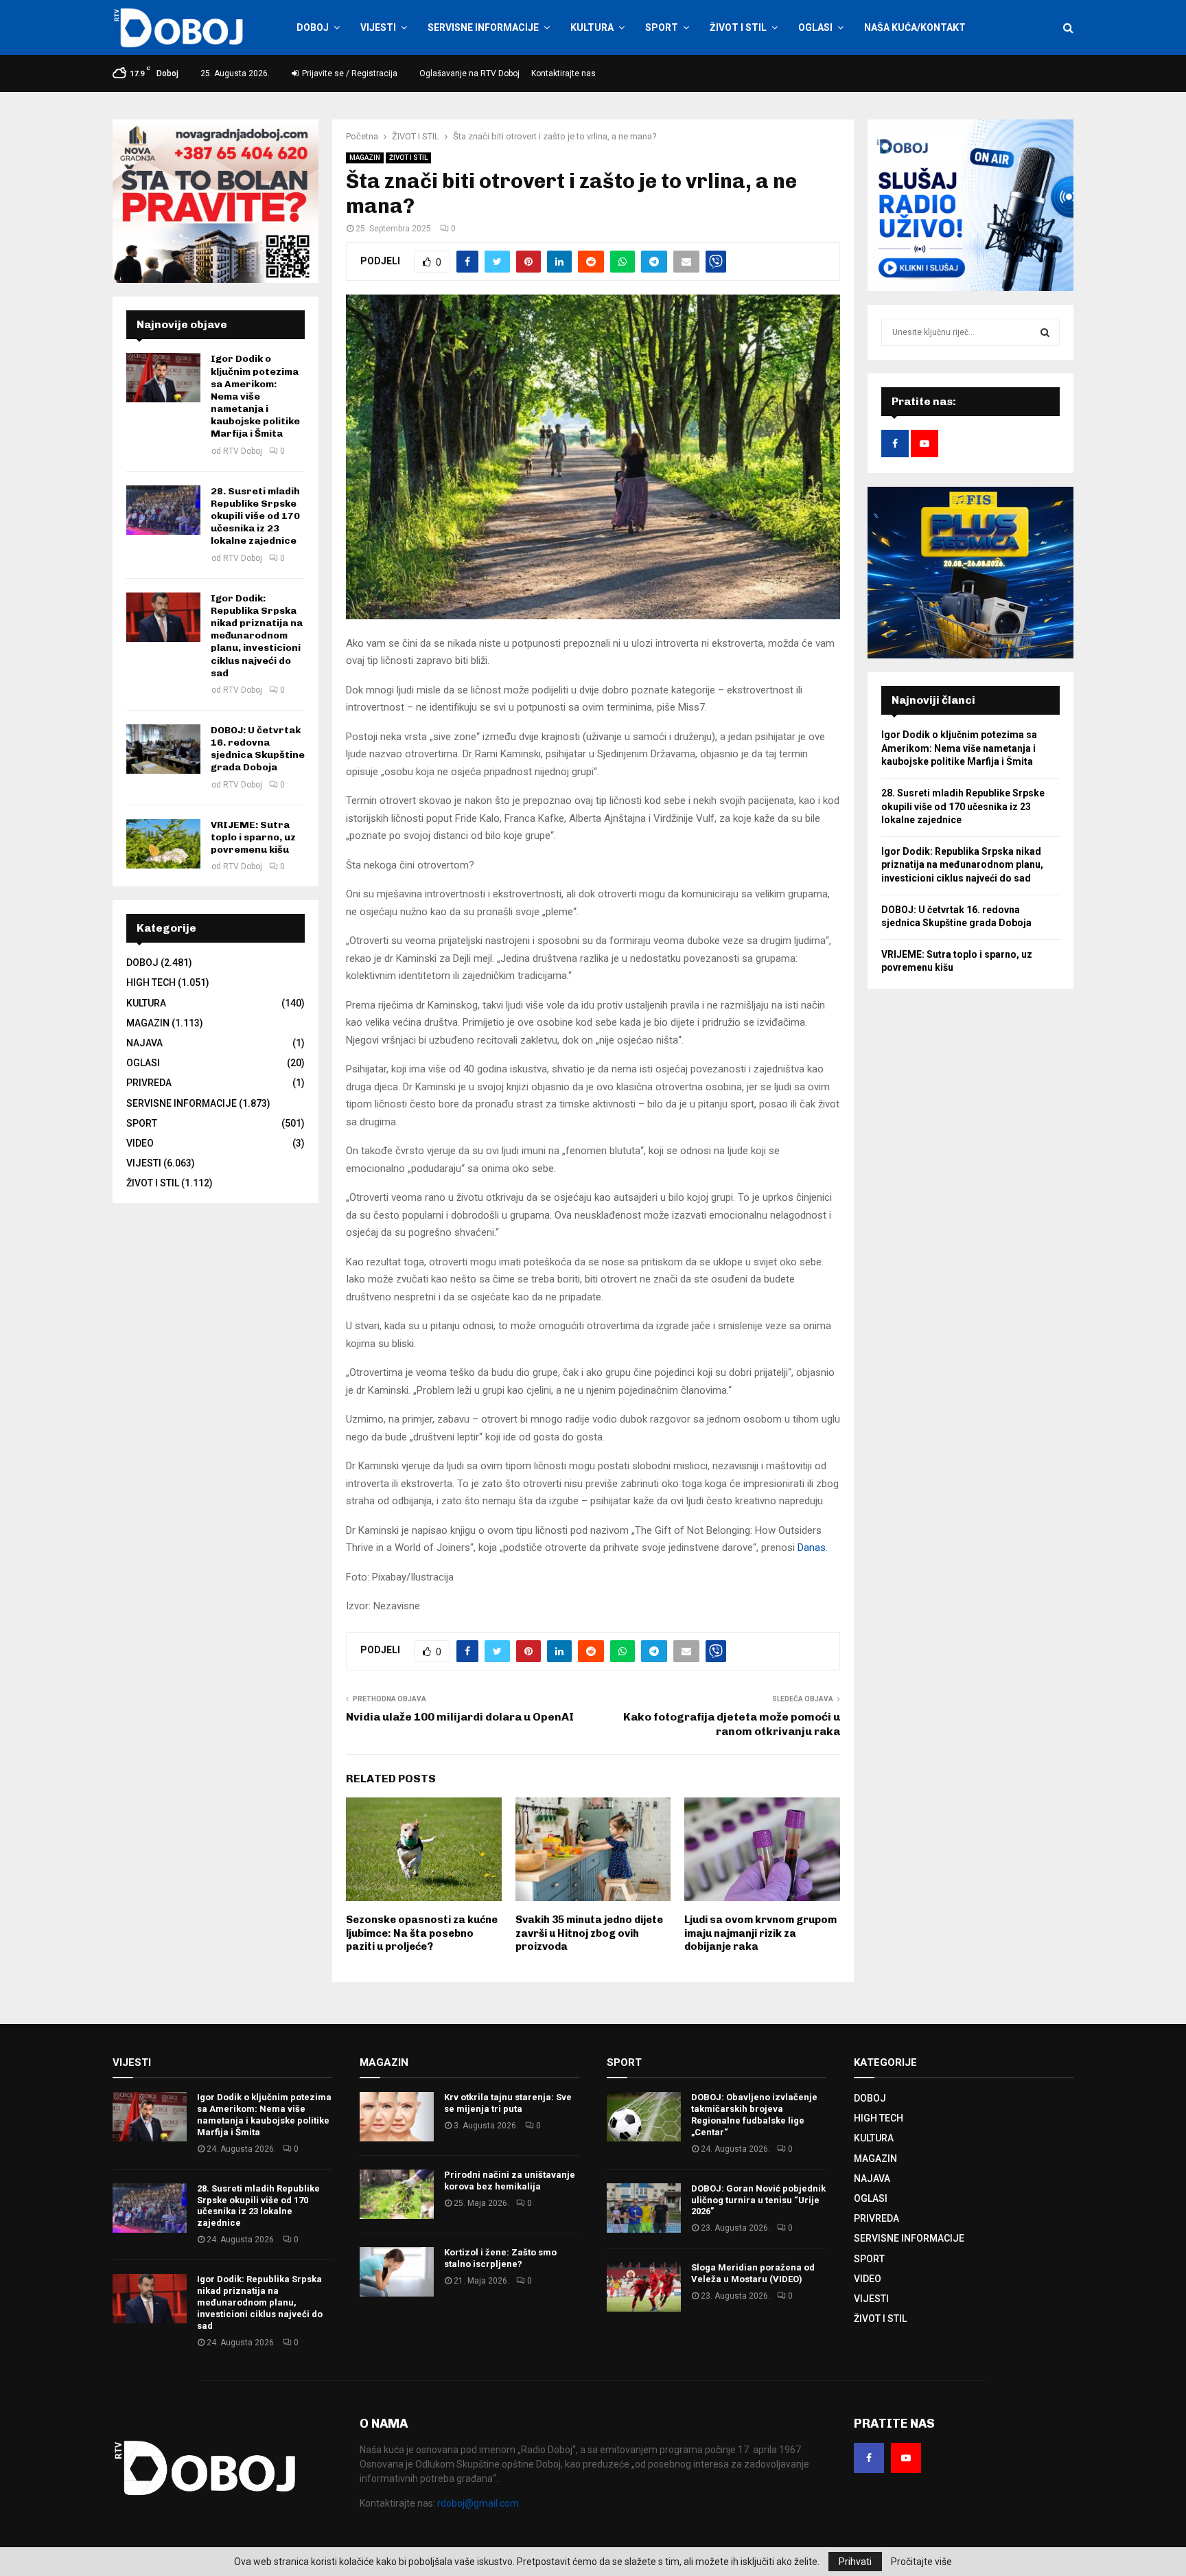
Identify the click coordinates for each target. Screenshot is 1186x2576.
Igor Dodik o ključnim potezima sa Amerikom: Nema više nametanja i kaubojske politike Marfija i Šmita (255, 396)
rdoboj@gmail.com (478, 2503)
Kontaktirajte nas (563, 73)
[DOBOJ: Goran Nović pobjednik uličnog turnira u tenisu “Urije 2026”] (644, 2208)
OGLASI (815, 27)
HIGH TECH (151, 982)
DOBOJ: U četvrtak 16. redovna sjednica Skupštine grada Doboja (258, 749)
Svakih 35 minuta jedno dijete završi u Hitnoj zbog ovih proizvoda (589, 1933)
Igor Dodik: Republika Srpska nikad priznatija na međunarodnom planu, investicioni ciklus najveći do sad (257, 636)
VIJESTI (378, 27)
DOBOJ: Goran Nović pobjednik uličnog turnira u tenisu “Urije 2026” (758, 2200)
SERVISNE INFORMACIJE (483, 27)
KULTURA (592, 27)
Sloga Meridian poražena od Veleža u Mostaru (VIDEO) (753, 2273)
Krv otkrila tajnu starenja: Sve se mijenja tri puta (508, 2103)
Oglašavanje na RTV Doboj (469, 73)
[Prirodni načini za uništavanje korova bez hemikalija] (397, 2194)
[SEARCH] (1045, 332)
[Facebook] (869, 2458)
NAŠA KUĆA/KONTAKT (915, 27)
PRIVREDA (149, 1083)
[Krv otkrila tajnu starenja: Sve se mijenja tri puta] (397, 2117)
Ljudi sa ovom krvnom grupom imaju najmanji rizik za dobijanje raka (760, 1933)
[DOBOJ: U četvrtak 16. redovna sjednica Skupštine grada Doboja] (163, 749)
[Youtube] (906, 2458)
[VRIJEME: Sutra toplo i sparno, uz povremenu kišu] (163, 844)
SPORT (662, 27)
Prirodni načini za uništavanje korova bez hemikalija (510, 2181)
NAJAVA (144, 1043)
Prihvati (855, 2562)
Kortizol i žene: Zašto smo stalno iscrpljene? (500, 2258)
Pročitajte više (921, 2562)
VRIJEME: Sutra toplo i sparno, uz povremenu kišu (253, 837)
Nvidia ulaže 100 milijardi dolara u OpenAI (460, 1717)
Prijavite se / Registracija (349, 73)
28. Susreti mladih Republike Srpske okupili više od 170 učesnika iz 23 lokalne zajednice (255, 516)
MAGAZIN (365, 158)
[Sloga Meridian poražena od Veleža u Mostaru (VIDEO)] (644, 2287)
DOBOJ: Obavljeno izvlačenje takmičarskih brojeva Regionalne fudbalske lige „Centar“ (754, 2115)
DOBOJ (313, 27)
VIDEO (140, 1143)
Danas (812, 1548)
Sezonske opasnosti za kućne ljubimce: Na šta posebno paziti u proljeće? (422, 1933)
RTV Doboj (243, 451)
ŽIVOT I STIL (738, 27)
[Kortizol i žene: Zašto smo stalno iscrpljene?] (397, 2272)
